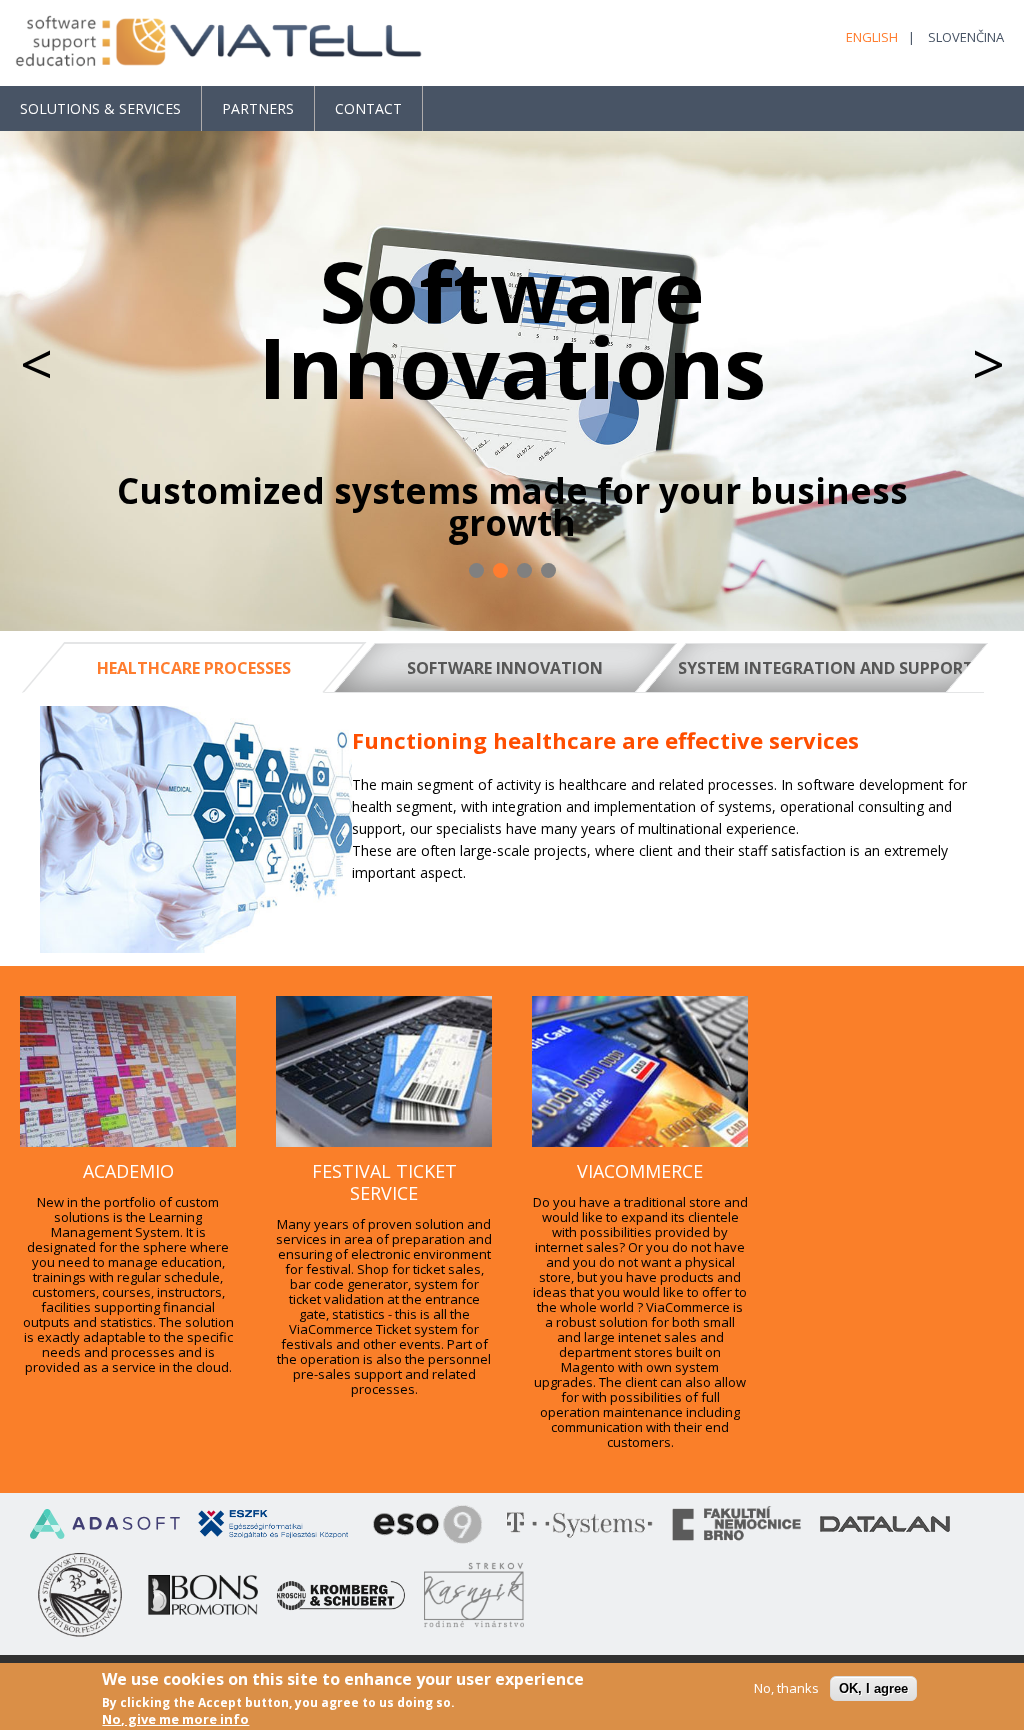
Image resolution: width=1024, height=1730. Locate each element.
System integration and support (821, 668)
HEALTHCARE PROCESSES (219, 668)
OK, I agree (873, 1688)
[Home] (220, 43)
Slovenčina (966, 37)
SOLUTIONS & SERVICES (100, 108)
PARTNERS (258, 108)
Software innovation (505, 668)
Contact (368, 108)
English (872, 37)
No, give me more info (175, 1719)
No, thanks (786, 1688)
